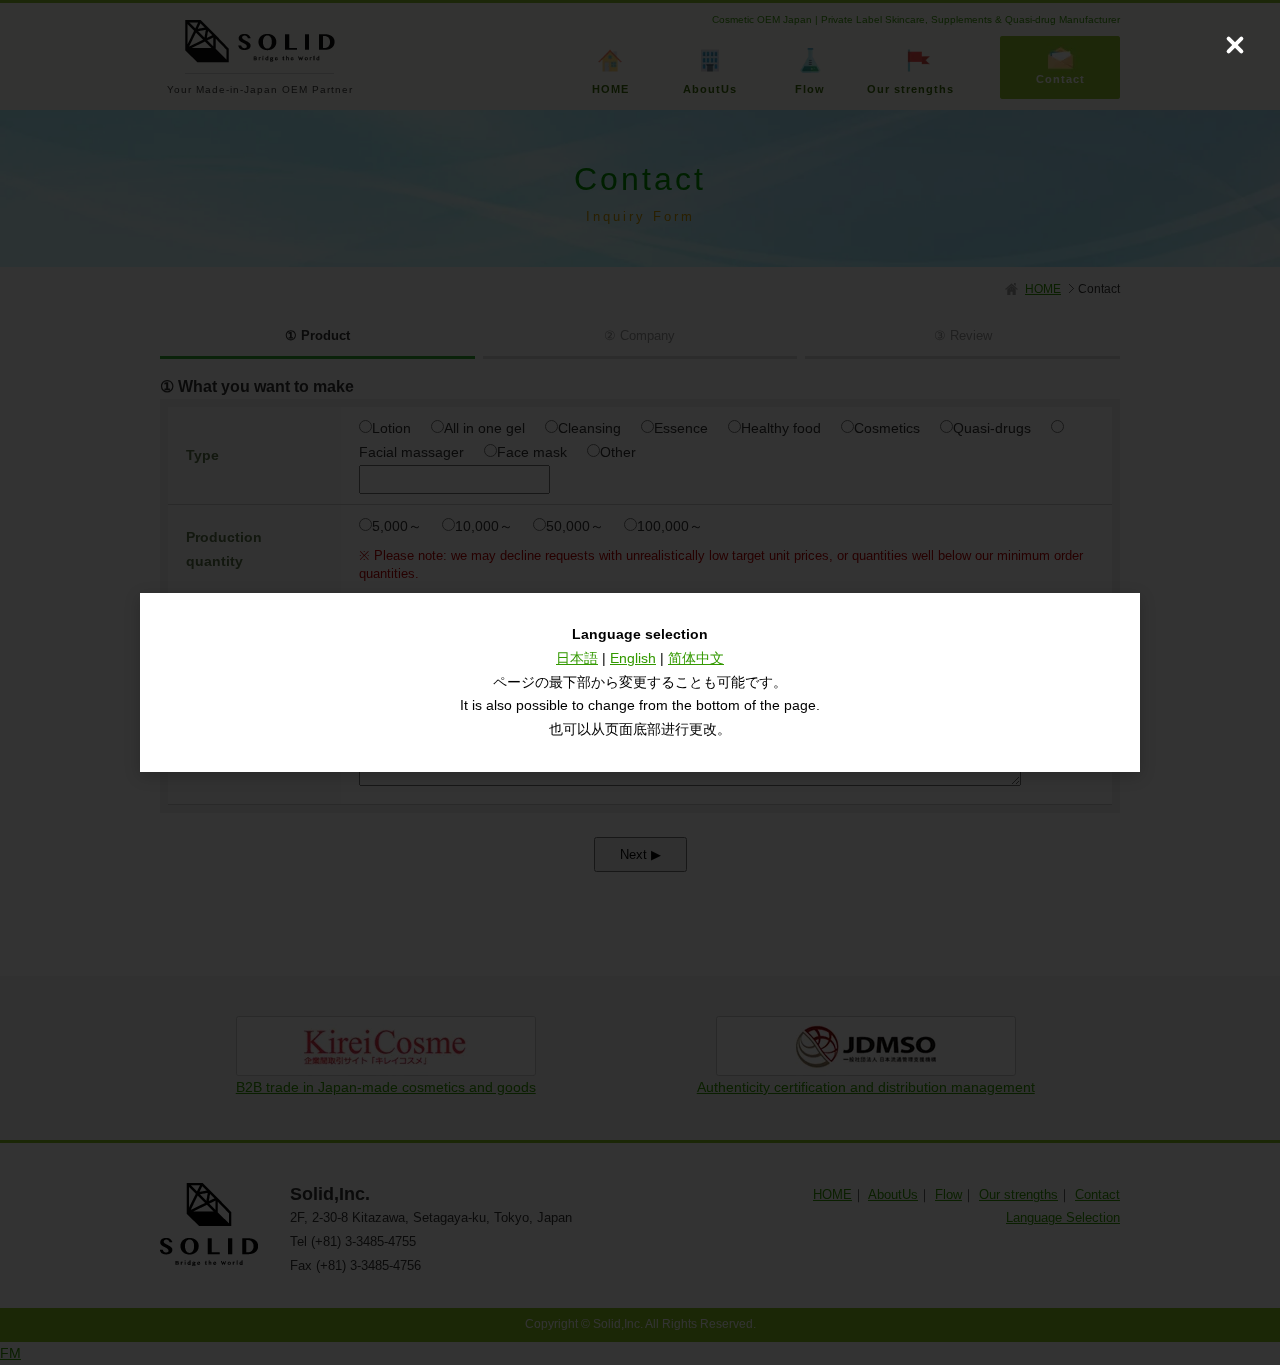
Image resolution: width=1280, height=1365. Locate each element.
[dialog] (640, 682)
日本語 (577, 658)
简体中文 (696, 658)
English (633, 658)
